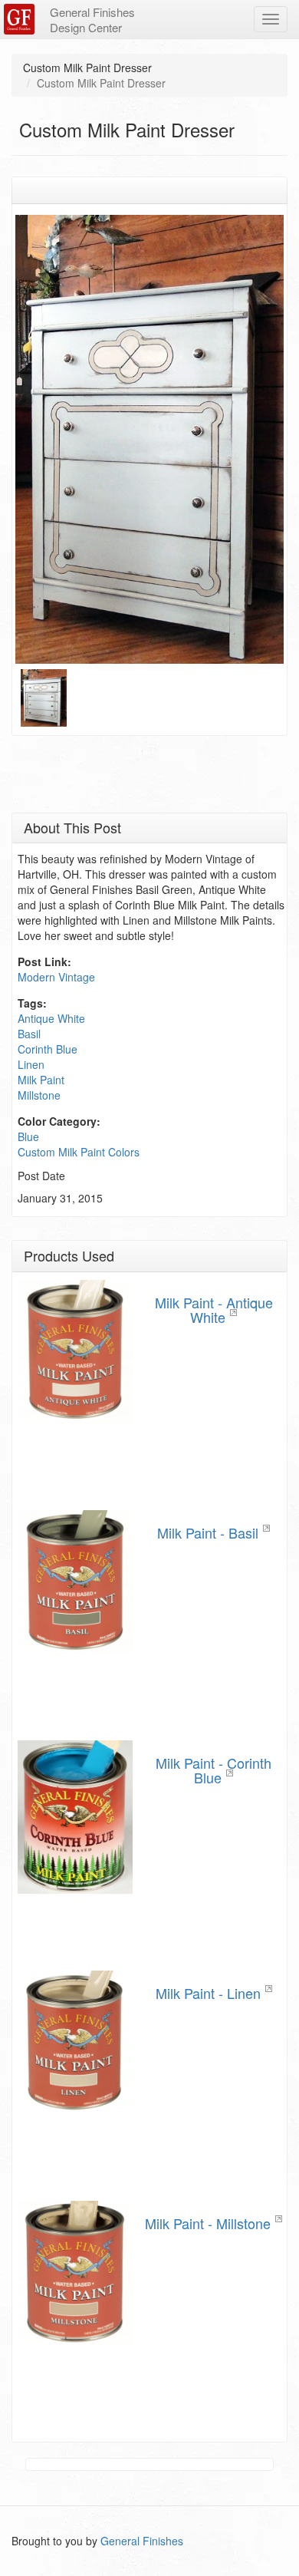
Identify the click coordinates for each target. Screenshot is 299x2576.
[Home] (21, 19)
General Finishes (142, 2541)
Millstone (39, 1095)
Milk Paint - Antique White (214, 1310)
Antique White (51, 1018)
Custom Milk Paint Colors (79, 1152)
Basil (29, 1034)
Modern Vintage (56, 977)
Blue (28, 1136)
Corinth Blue (48, 1049)
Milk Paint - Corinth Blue (214, 1770)
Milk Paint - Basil (208, 1532)
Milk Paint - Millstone (208, 2223)
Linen (31, 1064)
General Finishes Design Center (92, 20)
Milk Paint (41, 1080)
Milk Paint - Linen (208, 1993)
